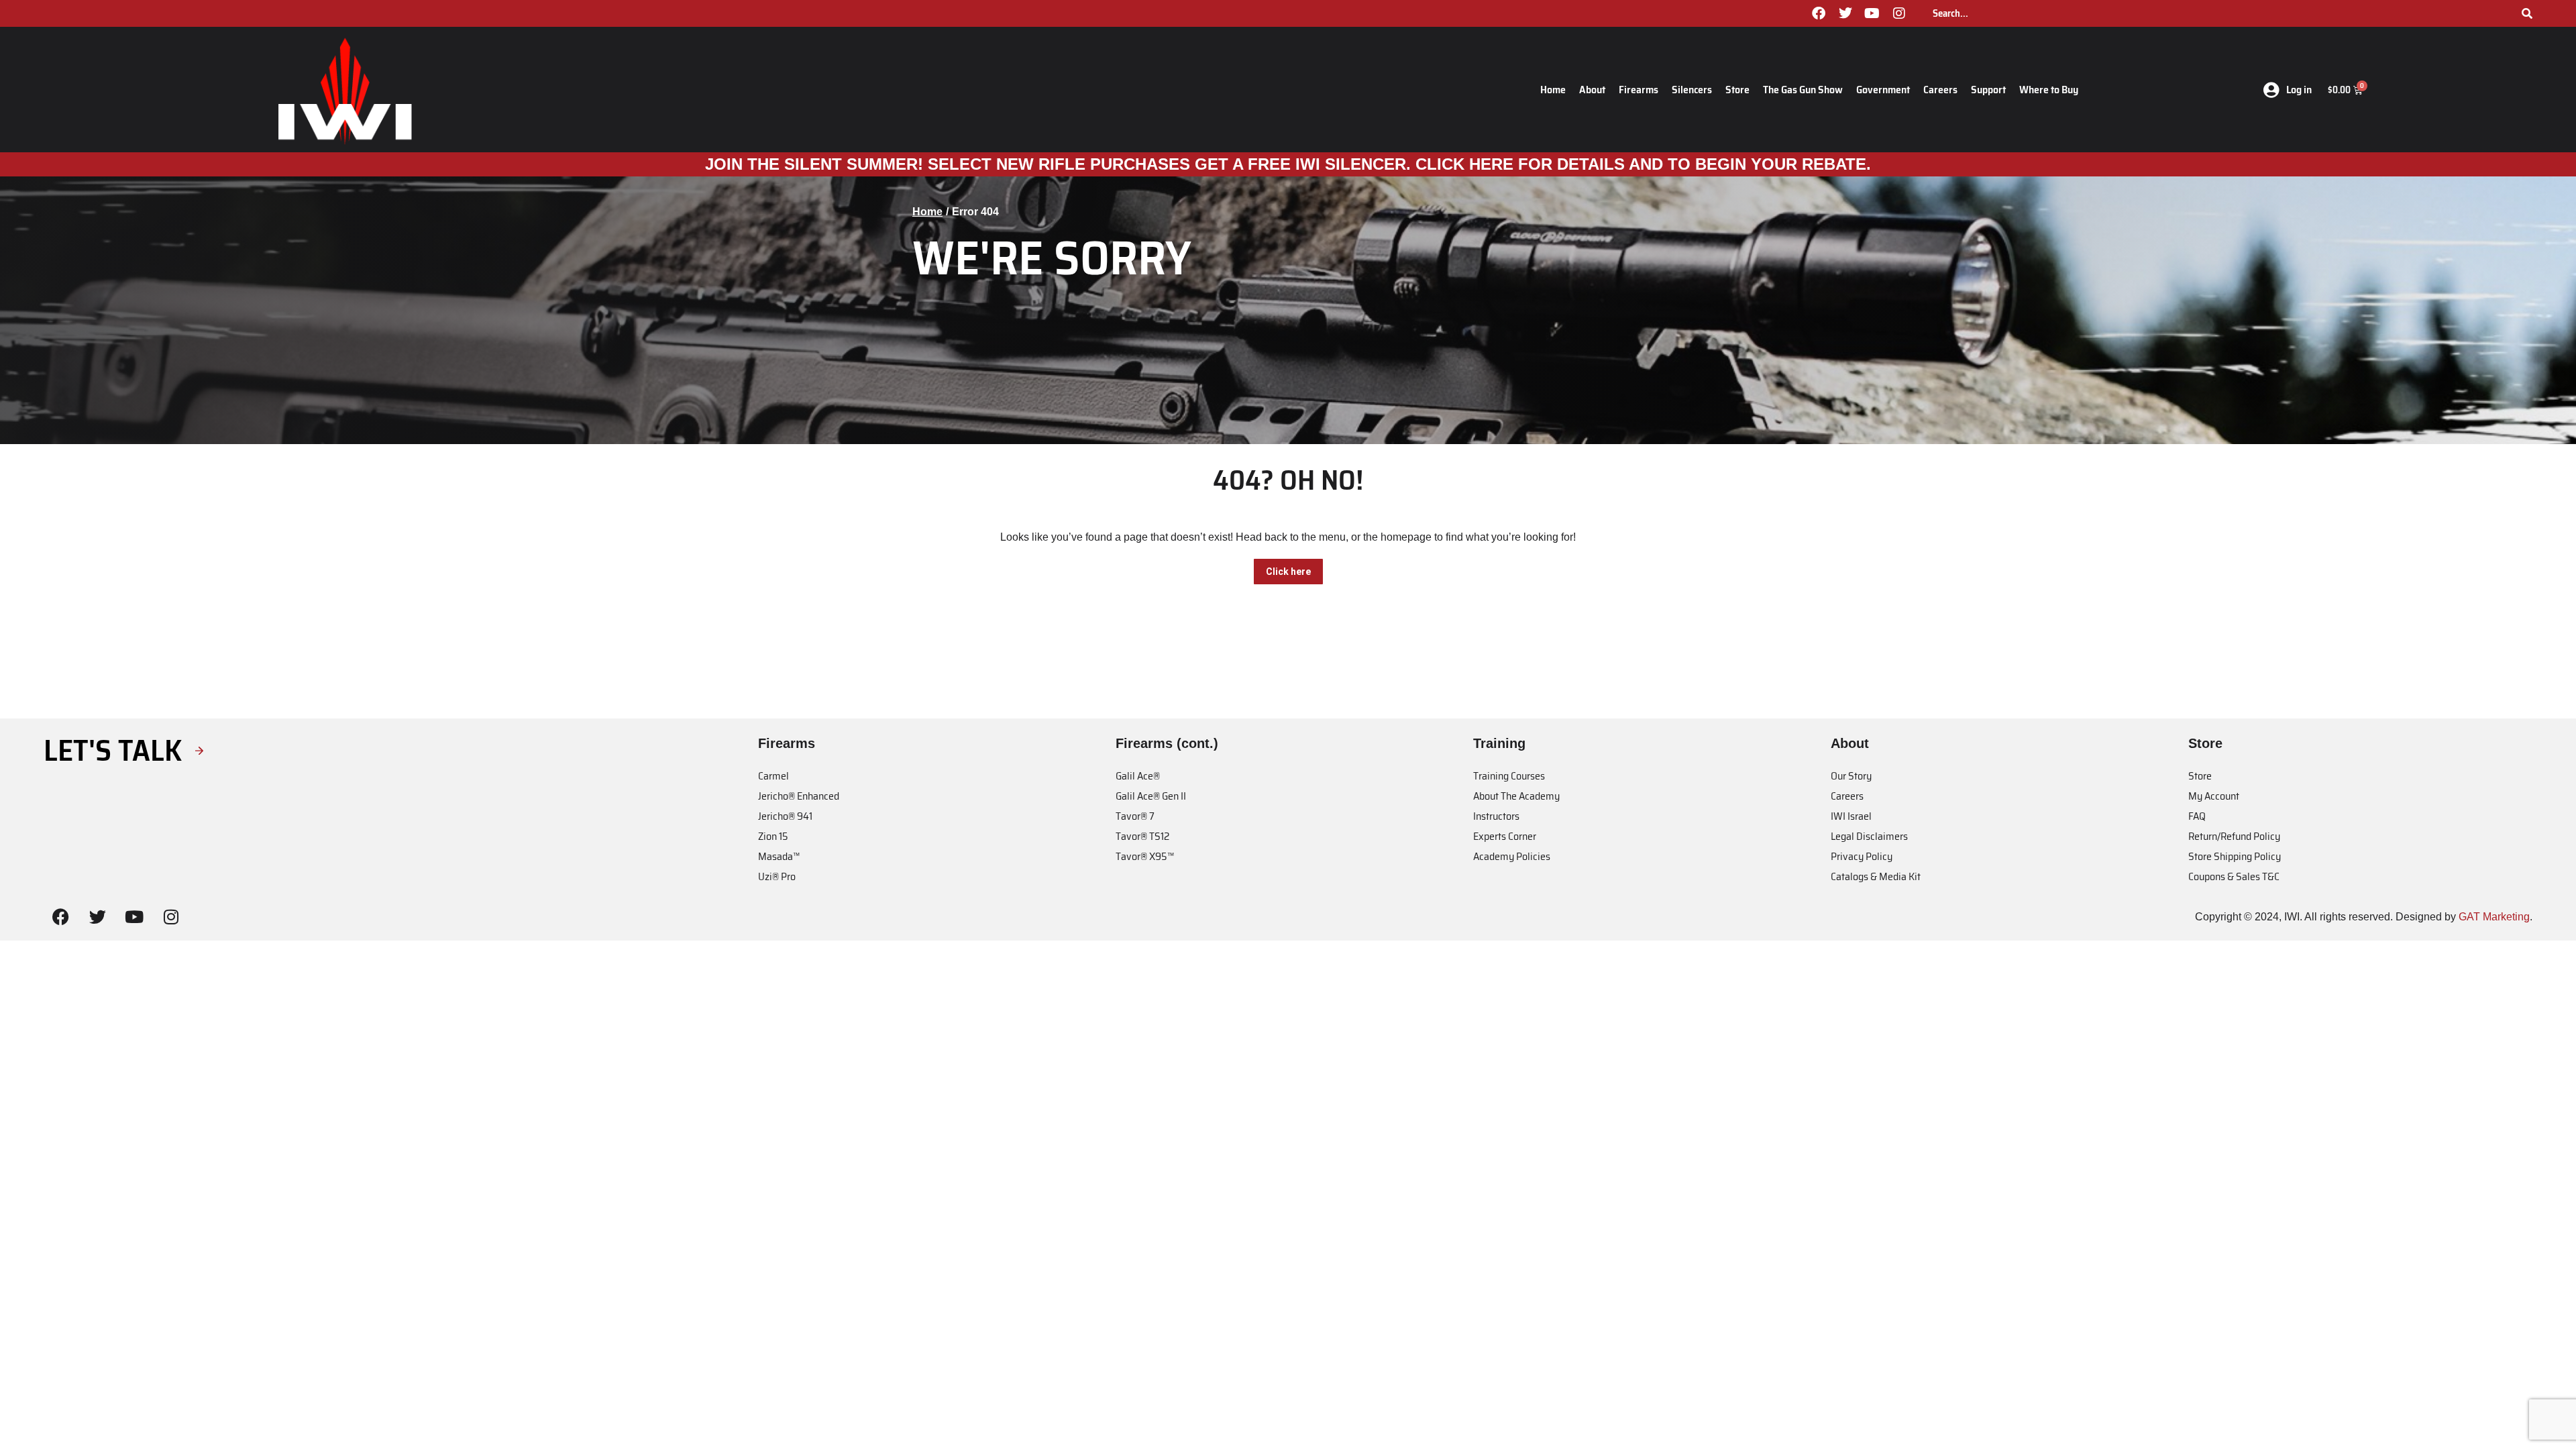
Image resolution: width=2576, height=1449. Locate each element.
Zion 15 (773, 836)
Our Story (1851, 776)
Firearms (1639, 90)
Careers (1940, 90)
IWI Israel (1851, 816)
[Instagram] (1899, 13)
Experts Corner (1505, 836)
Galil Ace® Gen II (1151, 796)
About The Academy (1516, 796)
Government (1883, 90)
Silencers (1692, 90)
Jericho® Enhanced (799, 796)
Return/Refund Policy (2234, 836)
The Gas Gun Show (1803, 90)
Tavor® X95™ (1145, 856)
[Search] (2527, 13)
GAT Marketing (2494, 917)
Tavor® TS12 (1142, 836)
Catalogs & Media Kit (1876, 876)
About (1592, 90)
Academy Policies (1512, 856)
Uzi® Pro (777, 876)
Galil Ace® (1138, 776)
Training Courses (1509, 776)
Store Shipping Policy (2235, 856)
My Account (2214, 796)
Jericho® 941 (785, 816)
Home (1553, 90)
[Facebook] (1819, 13)
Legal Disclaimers (1869, 836)
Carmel (773, 776)
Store (1737, 90)
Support (1988, 90)
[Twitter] (1845, 13)
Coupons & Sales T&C (2234, 876)
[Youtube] (1872, 13)
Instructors (1496, 816)
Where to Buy (2049, 90)
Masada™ (779, 856)
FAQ (2197, 816)
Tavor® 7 (1135, 816)
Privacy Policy (1862, 856)
